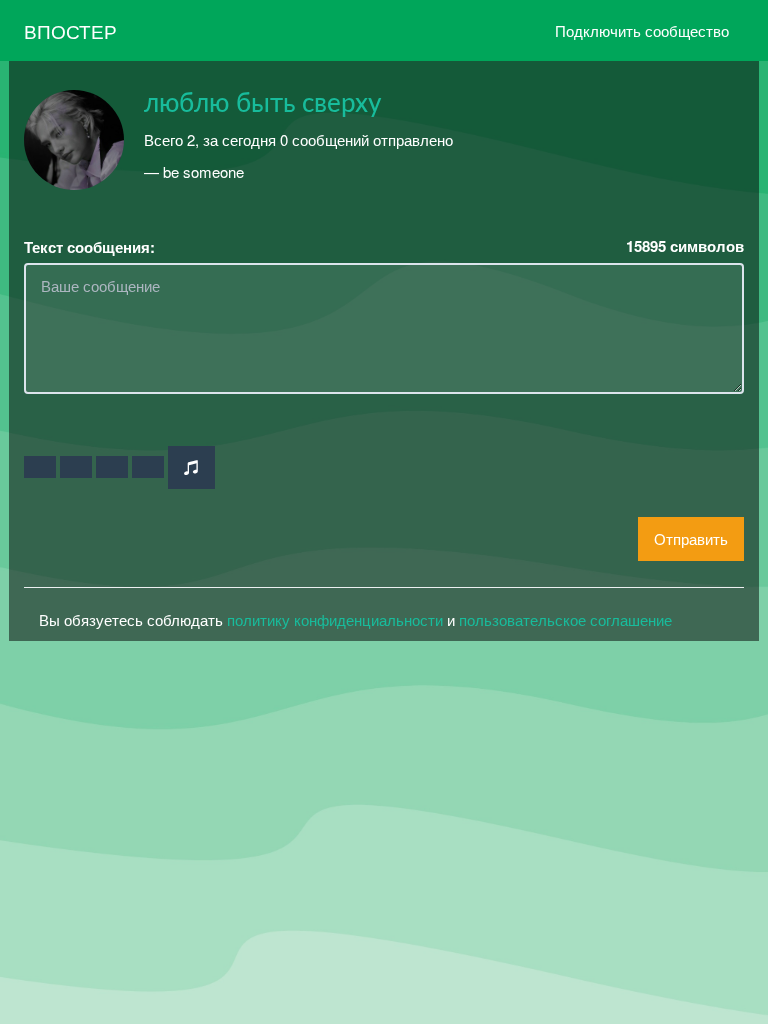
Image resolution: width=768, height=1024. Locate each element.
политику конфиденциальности (335, 619)
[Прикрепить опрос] (112, 467)
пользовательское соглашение (565, 619)
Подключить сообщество (642, 30)
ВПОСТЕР (70, 30)
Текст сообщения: (89, 247)
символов (685, 246)
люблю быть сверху (262, 104)
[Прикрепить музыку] (191, 467)
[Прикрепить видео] (76, 467)
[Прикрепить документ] (148, 467)
